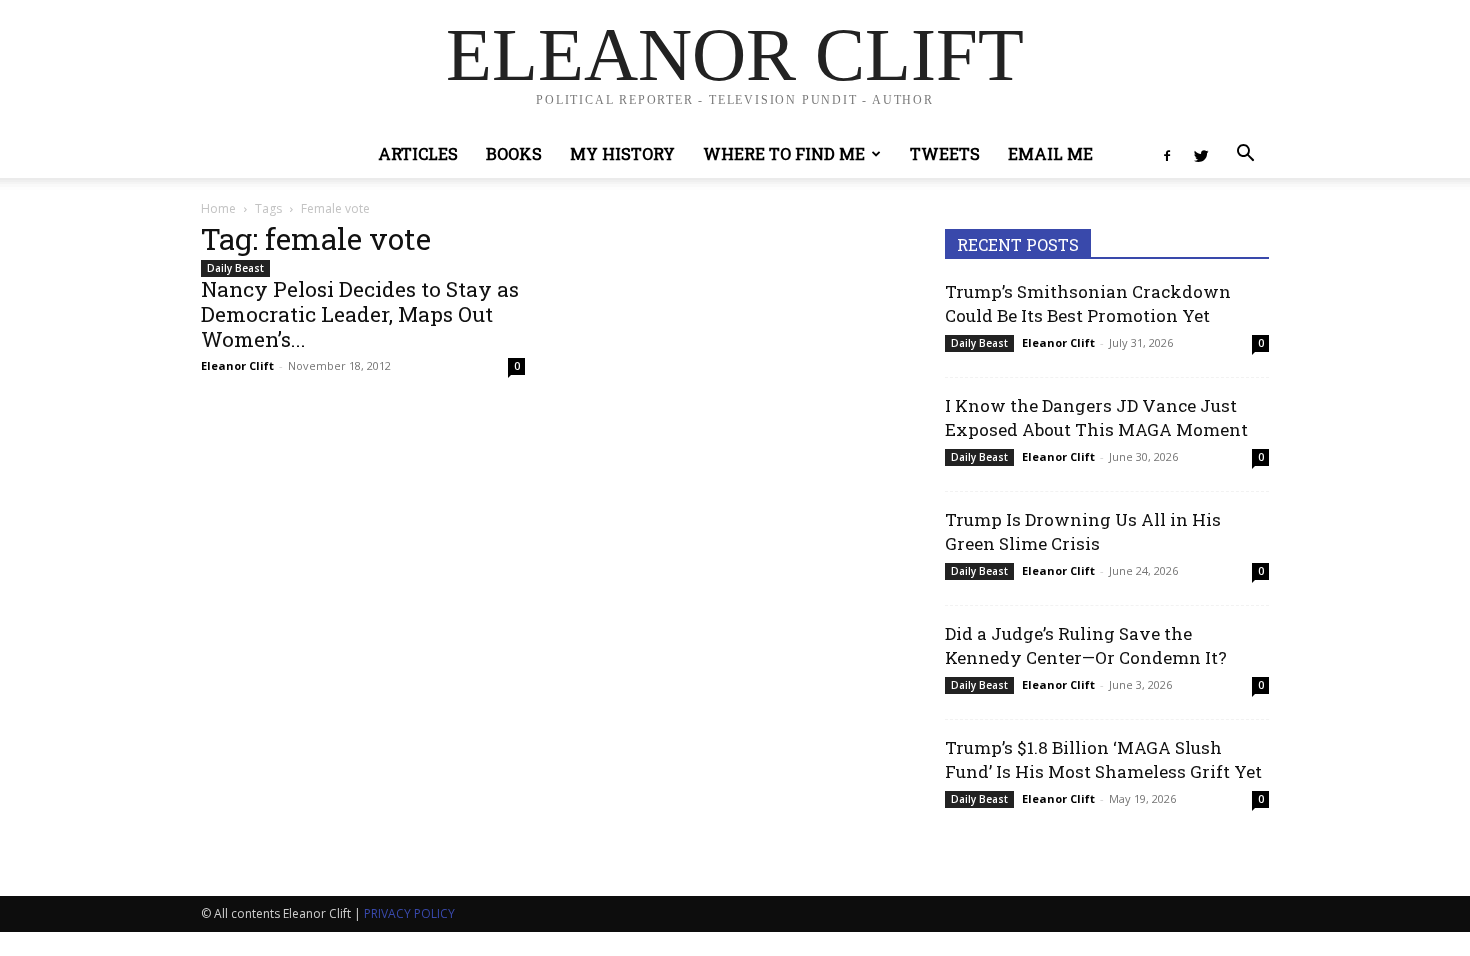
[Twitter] (1201, 154)
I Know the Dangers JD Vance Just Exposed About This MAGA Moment (1096, 417)
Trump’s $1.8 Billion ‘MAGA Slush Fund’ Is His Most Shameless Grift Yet (1103, 759)
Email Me (1050, 153)
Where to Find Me (784, 153)
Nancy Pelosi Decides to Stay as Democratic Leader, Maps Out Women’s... (360, 314)
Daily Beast (235, 268)
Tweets (945, 153)
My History (622, 153)
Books (514, 153)
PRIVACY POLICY (409, 913)
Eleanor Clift (237, 365)
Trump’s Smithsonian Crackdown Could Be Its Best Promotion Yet (1088, 303)
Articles (418, 153)
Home (218, 208)
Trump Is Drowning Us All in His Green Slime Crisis (1083, 531)
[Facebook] (1167, 154)
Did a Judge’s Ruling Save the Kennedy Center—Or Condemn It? (1086, 645)
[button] (1245, 155)
